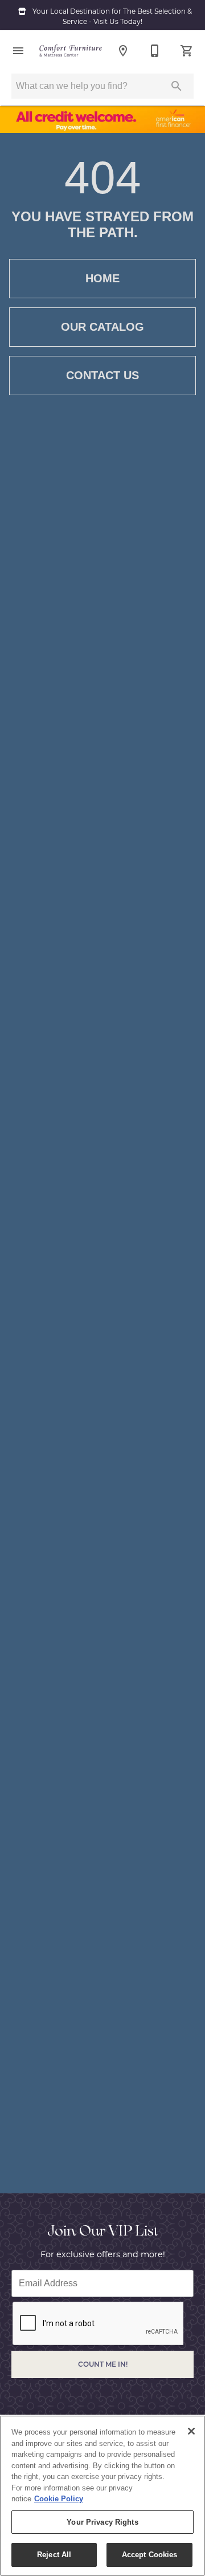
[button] (18, 51)
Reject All (54, 2555)
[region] (102, 2496)
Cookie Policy (59, 2499)
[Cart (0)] (187, 51)
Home (102, 278)
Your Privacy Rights (102, 2522)
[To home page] (71, 51)
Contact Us (102, 375)
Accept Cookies (150, 2555)
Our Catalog (102, 327)
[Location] (123, 51)
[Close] (191, 2431)
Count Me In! (103, 2364)
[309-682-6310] (155, 51)
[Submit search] (177, 86)
